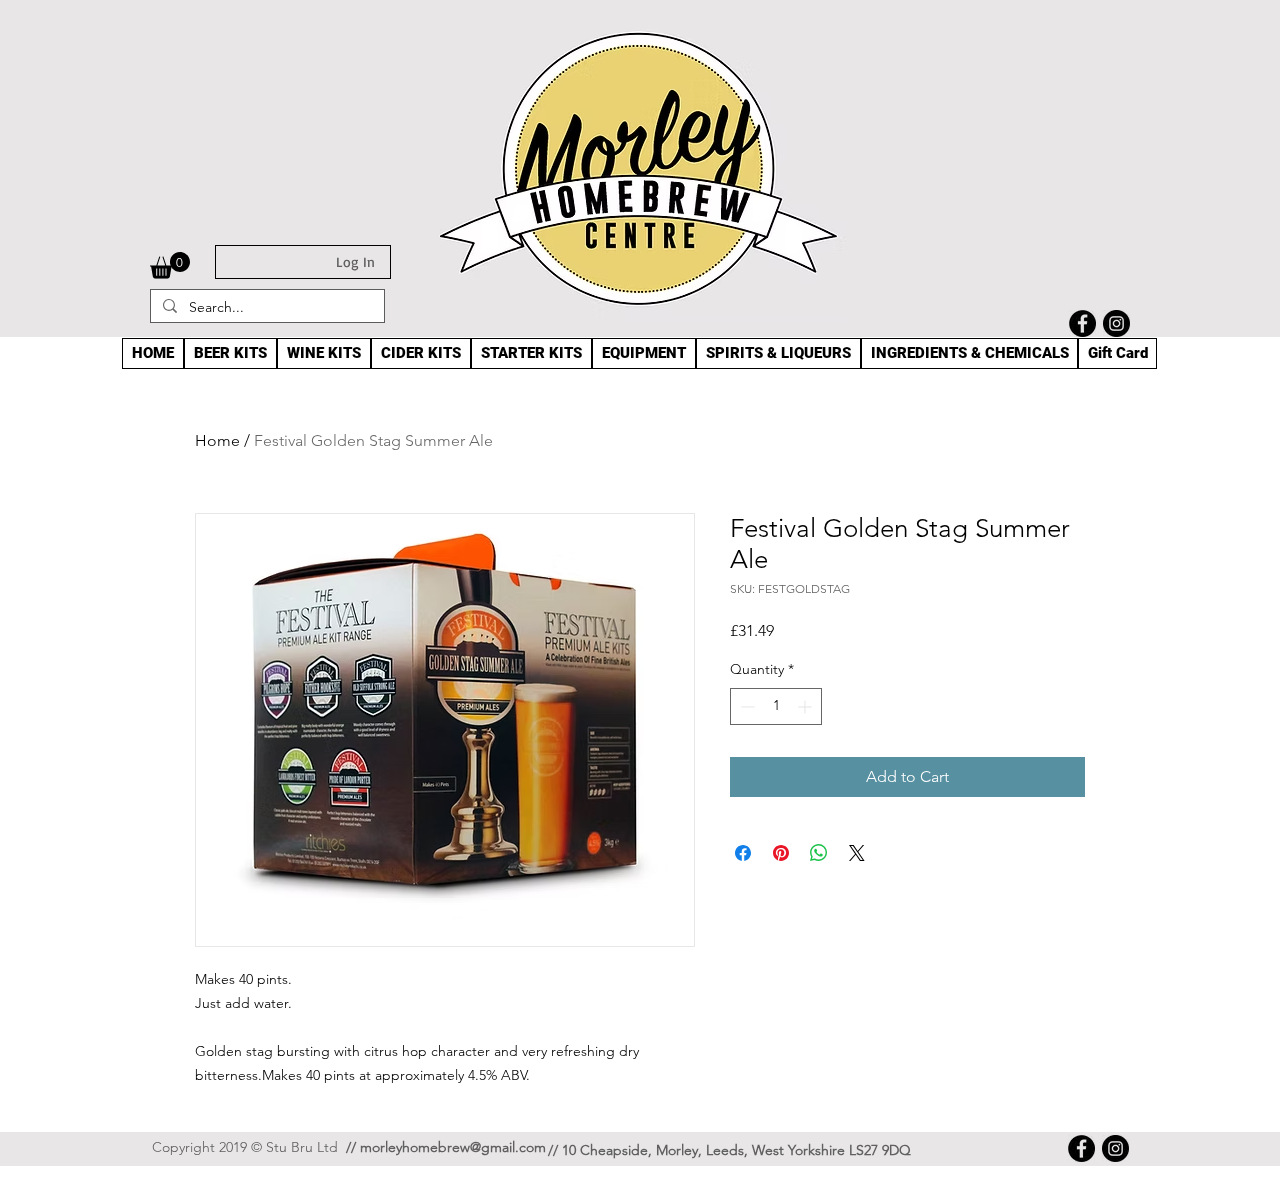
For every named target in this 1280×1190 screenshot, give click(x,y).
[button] (170, 265)
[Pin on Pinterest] (781, 853)
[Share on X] (857, 853)
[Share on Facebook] (743, 853)
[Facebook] (1082, 323)
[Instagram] (1116, 323)
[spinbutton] (776, 706)
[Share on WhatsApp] (819, 853)
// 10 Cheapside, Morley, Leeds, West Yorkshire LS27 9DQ (729, 1150)
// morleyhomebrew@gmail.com (446, 1147)
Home (217, 440)
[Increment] (806, 706)
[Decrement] (745, 706)
